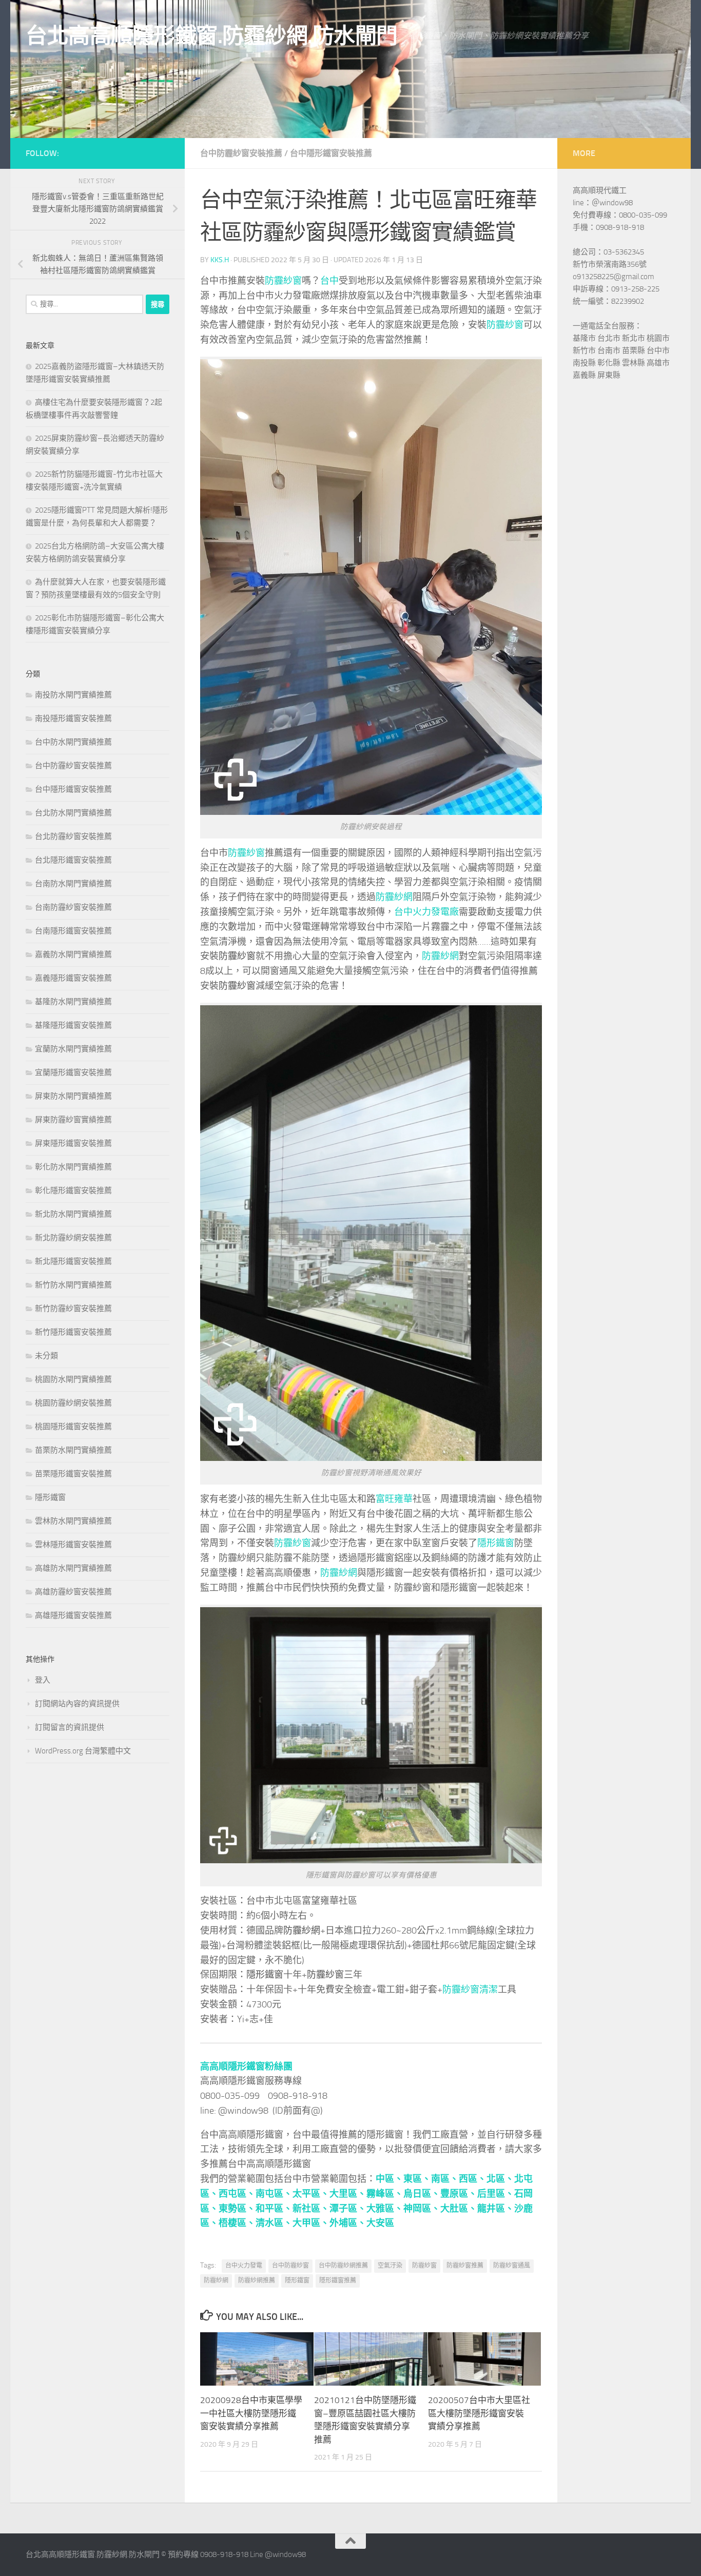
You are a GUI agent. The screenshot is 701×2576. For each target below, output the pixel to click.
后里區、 (496, 2194)
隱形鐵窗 (496, 1543)
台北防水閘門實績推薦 (73, 813)
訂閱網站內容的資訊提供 (77, 1704)
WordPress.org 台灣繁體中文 (83, 1751)
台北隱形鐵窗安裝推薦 (73, 860)
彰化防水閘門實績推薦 (73, 1167)
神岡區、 (422, 2209)
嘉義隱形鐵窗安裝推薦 (73, 978)
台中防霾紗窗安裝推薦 (241, 153)
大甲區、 (311, 2223)
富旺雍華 (394, 1499)
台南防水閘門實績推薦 (73, 884)
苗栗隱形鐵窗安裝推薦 (73, 1474)
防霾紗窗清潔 (470, 1989)
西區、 (473, 2179)
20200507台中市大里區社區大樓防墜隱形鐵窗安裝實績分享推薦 (479, 2413)
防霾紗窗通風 (512, 2266)
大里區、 (348, 2194)
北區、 (500, 2179)
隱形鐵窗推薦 (338, 2280)
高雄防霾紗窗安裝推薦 (73, 1592)
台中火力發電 (244, 2266)
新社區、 (311, 2209)
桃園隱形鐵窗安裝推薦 (73, 1427)
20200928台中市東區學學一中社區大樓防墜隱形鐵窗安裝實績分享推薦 (251, 2413)
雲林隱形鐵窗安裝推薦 (73, 1545)
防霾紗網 (394, 897)
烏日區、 (422, 2194)
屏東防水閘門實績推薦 (73, 1096)
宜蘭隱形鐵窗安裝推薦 (73, 1072)
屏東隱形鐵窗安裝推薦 (73, 1143)
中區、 (390, 2179)
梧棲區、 (237, 2223)
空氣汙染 (390, 2266)
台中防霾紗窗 (290, 2266)
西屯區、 (237, 2194)
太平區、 (311, 2194)
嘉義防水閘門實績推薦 (73, 954)
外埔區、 (348, 2223)
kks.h (220, 260)
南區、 (445, 2179)
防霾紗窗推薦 (465, 2266)
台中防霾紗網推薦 (343, 2266)
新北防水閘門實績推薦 (73, 1214)
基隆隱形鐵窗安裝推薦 (73, 1025)
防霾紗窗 (283, 281)
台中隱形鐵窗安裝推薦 (331, 153)
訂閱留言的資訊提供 (70, 1727)
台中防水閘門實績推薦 (73, 742)
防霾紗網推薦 (257, 2280)
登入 (43, 1680)
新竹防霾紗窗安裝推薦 (73, 1309)
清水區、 (274, 2223)
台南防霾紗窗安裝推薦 (73, 907)
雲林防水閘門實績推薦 (73, 1521)
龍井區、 (496, 2209)
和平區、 (274, 2209)
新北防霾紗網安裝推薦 (73, 1238)
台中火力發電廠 (426, 912)
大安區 (380, 2223)
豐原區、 (459, 2194)
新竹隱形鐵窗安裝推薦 (73, 1332)
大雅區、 (385, 2209)
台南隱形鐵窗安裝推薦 (73, 931)
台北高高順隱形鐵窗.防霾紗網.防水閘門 (212, 36)
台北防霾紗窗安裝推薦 (73, 836)
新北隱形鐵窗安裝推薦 (73, 1261)
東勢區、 (237, 2209)
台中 (329, 281)
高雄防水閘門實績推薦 (73, 1568)
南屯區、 (274, 2194)
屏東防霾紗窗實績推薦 (73, 1120)
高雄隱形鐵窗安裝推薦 (73, 1615)
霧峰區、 (385, 2194)
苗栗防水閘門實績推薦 (73, 1450)
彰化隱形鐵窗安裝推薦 (73, 1191)
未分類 (46, 1356)
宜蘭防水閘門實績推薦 (73, 1049)
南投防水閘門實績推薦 (73, 695)
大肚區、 (459, 2209)
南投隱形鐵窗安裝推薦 (73, 718)
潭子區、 (348, 2209)
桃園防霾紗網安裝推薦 (73, 1403)
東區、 (417, 2179)
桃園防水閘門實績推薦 (73, 1379)
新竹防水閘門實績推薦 (73, 1285)
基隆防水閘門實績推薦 (73, 1002)
